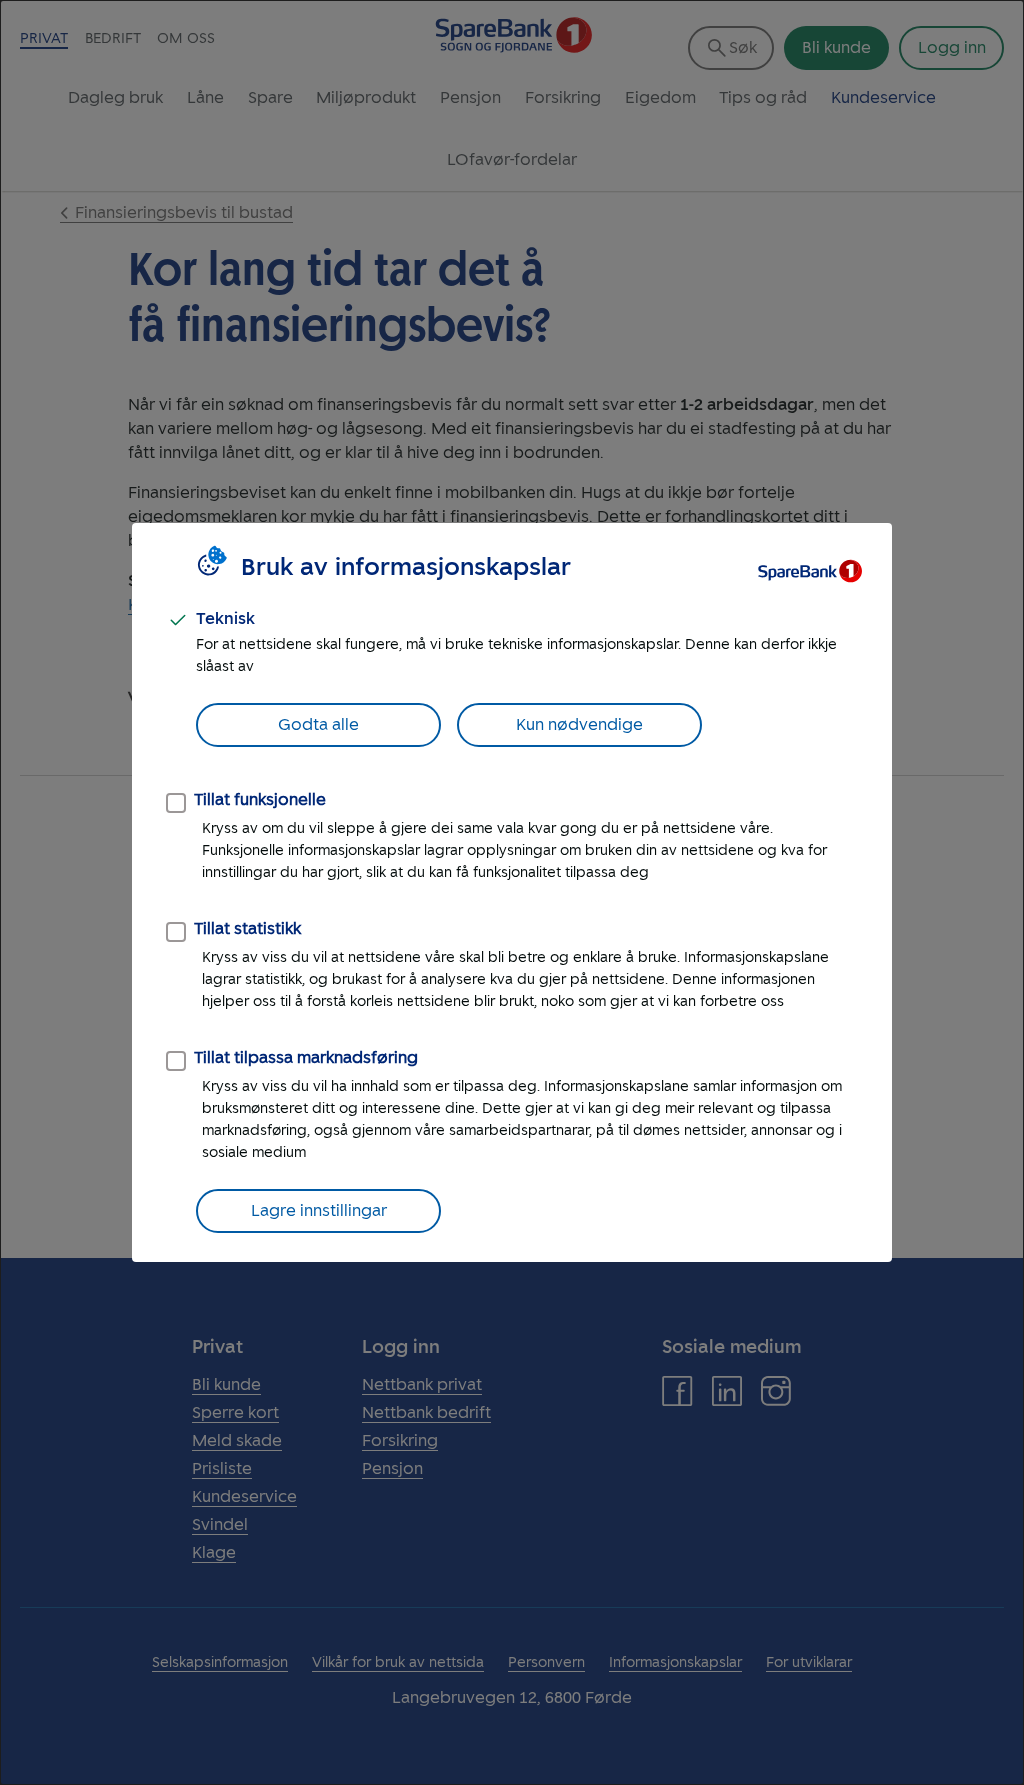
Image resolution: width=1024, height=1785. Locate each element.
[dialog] (512, 892)
